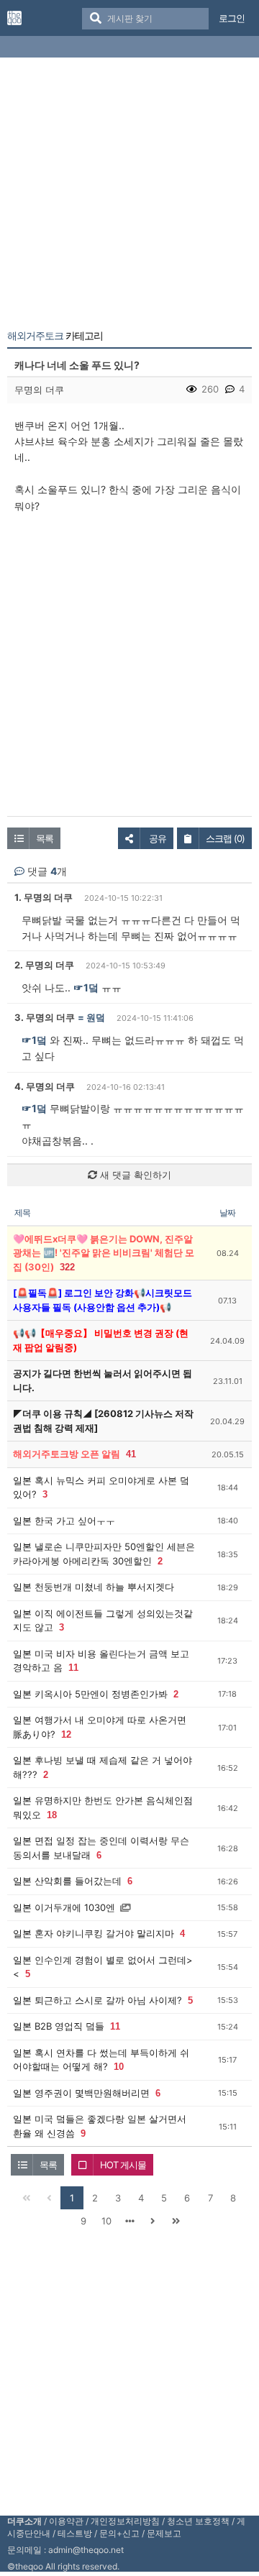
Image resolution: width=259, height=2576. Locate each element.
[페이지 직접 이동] (129, 2221)
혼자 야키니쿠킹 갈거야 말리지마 (104, 1933)
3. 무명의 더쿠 (45, 1017)
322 (67, 1267)
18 (52, 1815)
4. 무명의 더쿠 (45, 1086)
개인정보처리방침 (125, 2521)
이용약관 (66, 2521)
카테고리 (55, 336)
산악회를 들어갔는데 (78, 1881)
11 (73, 1668)
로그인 (232, 18)
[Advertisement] (129, 196)
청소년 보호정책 (198, 2521)
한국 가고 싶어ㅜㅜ (75, 1521)
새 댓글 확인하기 (134, 1175)
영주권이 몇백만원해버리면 (92, 2093)
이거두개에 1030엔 (75, 1907)
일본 (22, 1480)
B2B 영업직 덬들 (69, 2026)
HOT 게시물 (123, 2165)
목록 (45, 838)
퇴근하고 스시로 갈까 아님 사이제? (108, 2000)
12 (66, 1734)
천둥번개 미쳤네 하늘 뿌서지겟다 (104, 1587)
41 (131, 1454)
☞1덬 (86, 987)
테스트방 (75, 2533)
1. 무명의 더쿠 (44, 897)
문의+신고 (119, 2533)
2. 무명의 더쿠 (44, 965)
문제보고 (164, 2533)
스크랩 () (225, 838)
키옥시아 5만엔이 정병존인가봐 (101, 1694)
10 (119, 2067)
